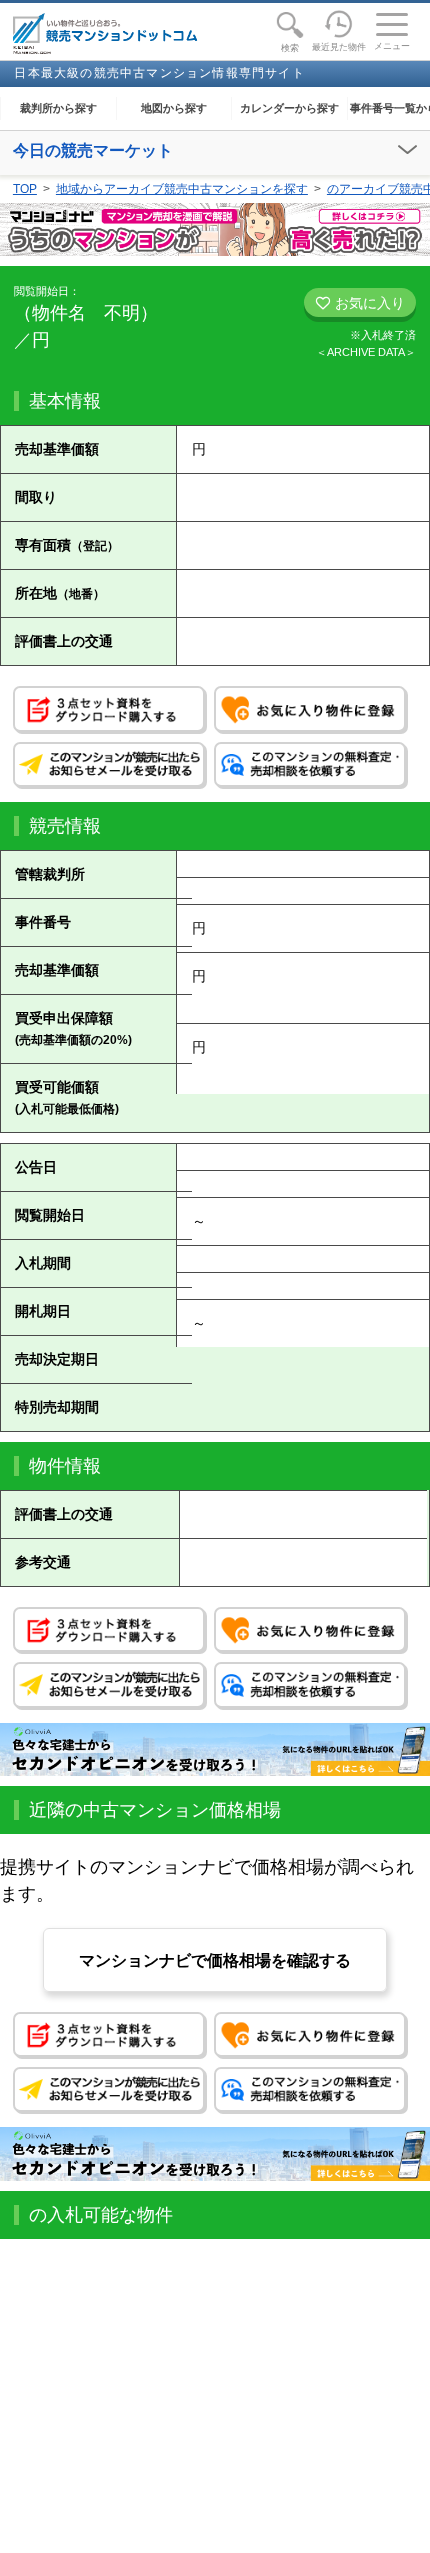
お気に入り (368, 303)
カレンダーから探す (289, 108)
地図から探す (174, 108)
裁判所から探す (58, 108)
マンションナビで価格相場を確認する (215, 1960)
